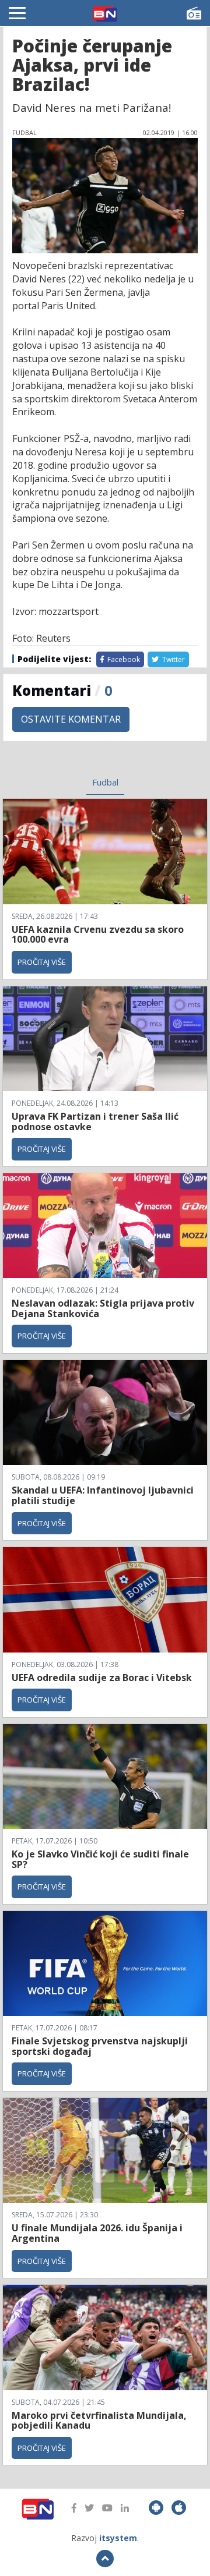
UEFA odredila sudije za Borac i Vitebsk (102, 1678)
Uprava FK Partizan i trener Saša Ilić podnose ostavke (95, 1121)
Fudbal (105, 782)
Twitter (173, 659)
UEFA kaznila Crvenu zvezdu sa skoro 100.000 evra (98, 935)
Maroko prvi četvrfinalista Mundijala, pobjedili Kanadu (99, 2421)
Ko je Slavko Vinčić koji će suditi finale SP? (100, 1859)
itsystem (118, 2538)
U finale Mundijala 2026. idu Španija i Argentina (97, 2233)
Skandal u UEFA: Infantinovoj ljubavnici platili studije (103, 1495)
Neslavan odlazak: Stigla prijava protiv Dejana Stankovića (103, 1308)
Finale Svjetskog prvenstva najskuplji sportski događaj (100, 2046)
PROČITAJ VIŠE (42, 962)
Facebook (123, 659)
